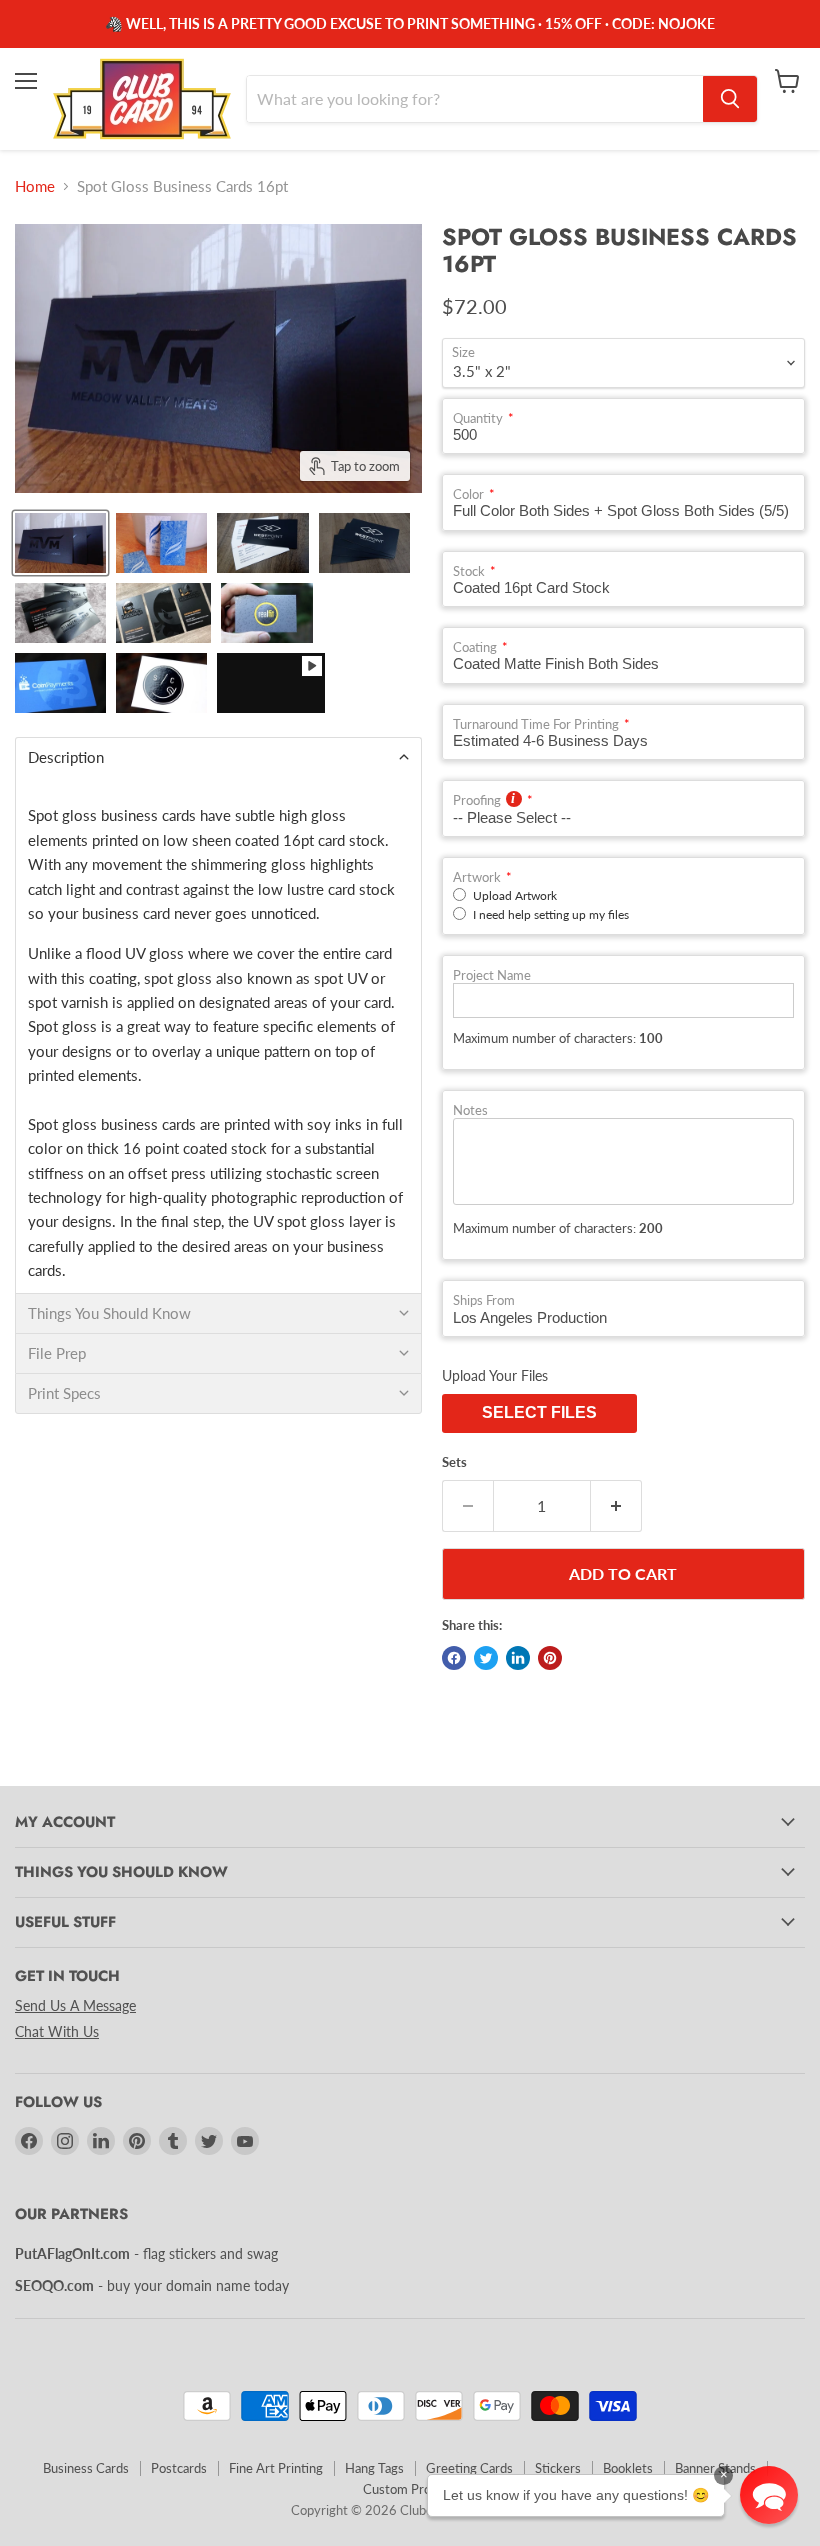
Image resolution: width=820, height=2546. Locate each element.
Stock (469, 571)
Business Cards (86, 2468)
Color (468, 494)
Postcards (179, 2468)
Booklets (628, 2468)
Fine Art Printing (276, 2468)
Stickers (558, 2468)
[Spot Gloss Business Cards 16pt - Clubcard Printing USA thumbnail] (60, 543)
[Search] (730, 99)
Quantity (478, 418)
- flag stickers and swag (146, 2253)
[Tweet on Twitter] (486, 1658)
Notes (470, 1110)
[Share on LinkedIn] (518, 1658)
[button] (769, 2495)
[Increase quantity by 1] (616, 1506)
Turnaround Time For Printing (536, 724)
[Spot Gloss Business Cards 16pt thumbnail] (270, 683)
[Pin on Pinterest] (550, 1658)
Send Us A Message (75, 2005)
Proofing (477, 800)
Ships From (484, 1300)
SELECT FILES (539, 1412)
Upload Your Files (495, 1375)
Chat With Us (57, 2031)
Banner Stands (715, 2468)
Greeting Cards (469, 2468)
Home (35, 186)
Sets (454, 1462)
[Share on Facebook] (454, 1658)
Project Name (492, 975)
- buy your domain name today (152, 2285)
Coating (475, 647)
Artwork (477, 877)
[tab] (218, 757)
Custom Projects (410, 2489)
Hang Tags (374, 2468)
